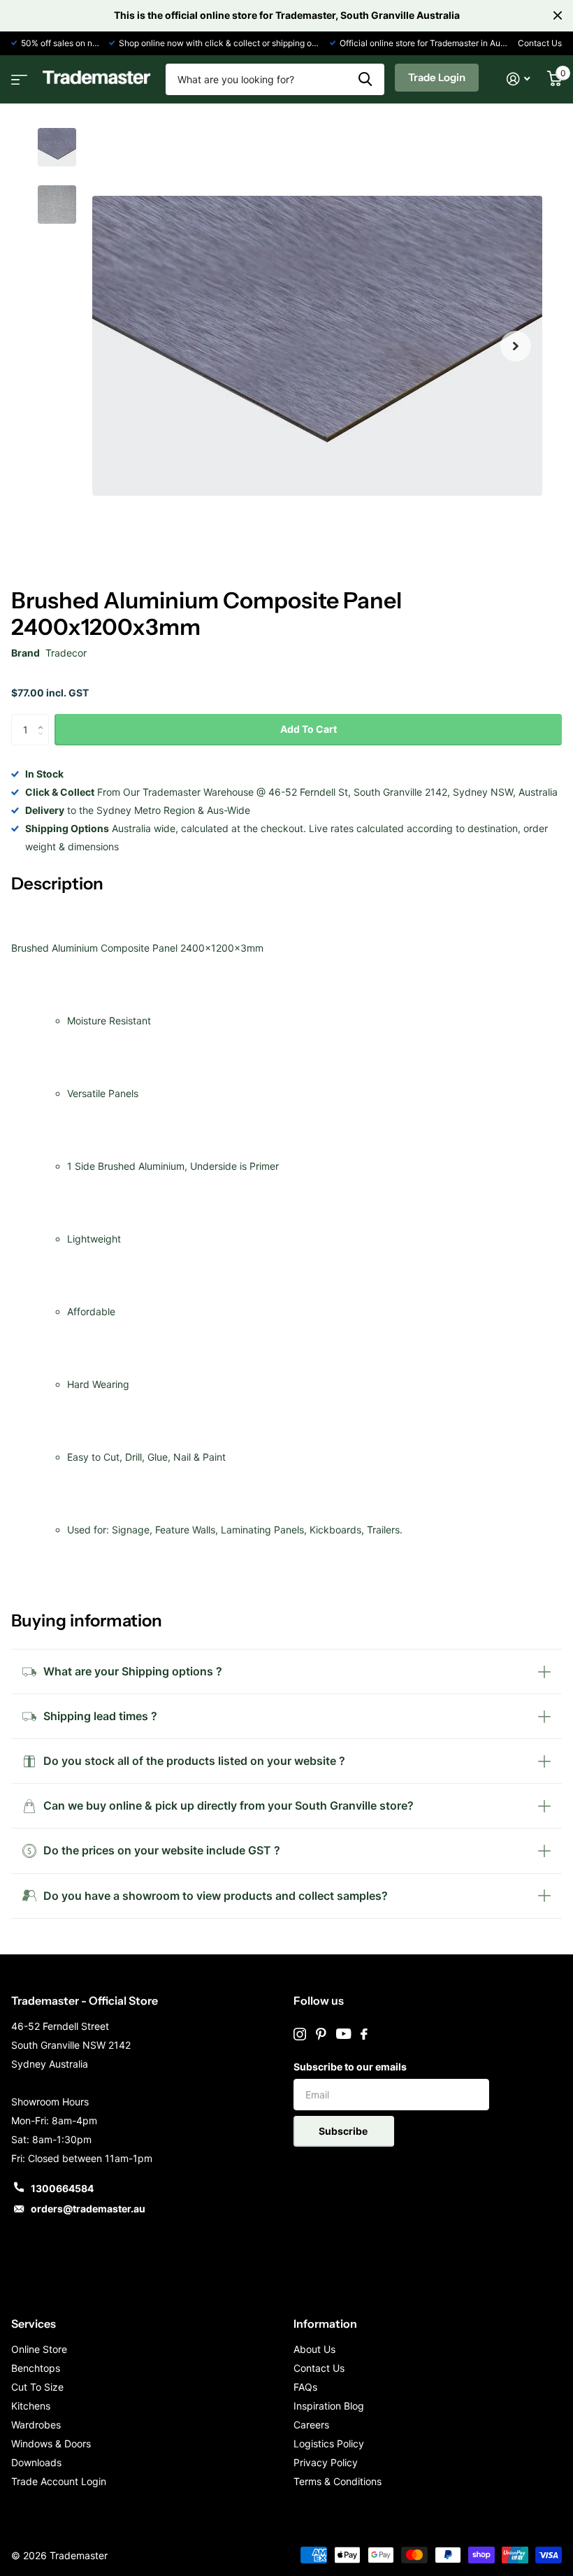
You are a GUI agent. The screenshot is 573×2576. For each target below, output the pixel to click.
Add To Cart (309, 729)
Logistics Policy (329, 2443)
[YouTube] (343, 2034)
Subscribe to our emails (350, 2067)
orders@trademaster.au (88, 2209)
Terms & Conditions (338, 2481)
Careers (311, 2425)
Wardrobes (36, 2425)
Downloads (36, 2462)
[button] (516, 346)
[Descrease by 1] (44, 742)
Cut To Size (37, 2387)
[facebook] (364, 2034)
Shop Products (17, 75)
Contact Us (540, 43)
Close (558, 15)
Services (34, 2324)
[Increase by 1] (44, 718)
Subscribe (344, 2131)
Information (325, 2324)
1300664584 (62, 2188)
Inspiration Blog (329, 2406)
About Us (314, 2349)
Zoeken (365, 79)
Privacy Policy (326, 2462)
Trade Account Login (59, 2481)
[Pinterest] (321, 2034)
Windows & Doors (51, 2443)
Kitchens (31, 2406)
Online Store (39, 2349)
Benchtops (36, 2368)
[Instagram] (300, 2034)
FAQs (305, 2387)
